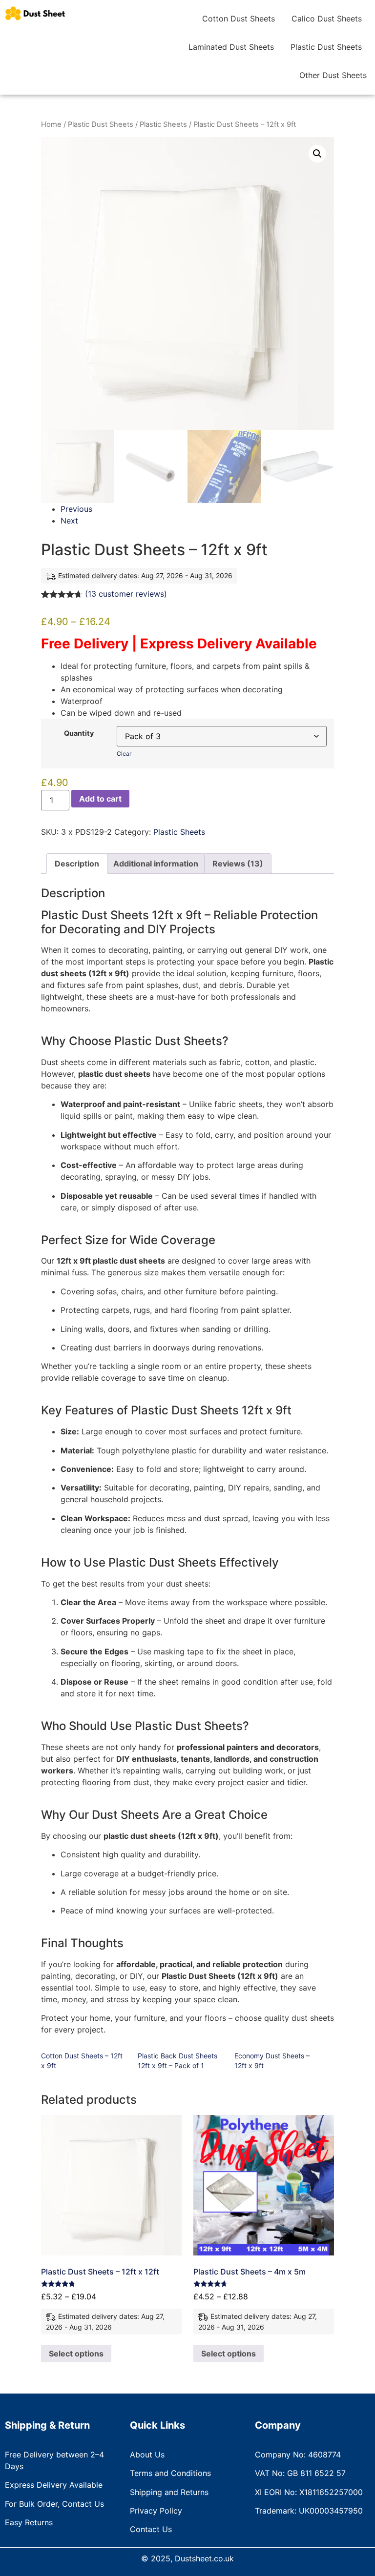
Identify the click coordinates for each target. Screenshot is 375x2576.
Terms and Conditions (170, 2473)
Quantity (79, 733)
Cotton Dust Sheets (239, 19)
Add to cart (100, 799)
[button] (317, 154)
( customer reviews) (126, 594)
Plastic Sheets (163, 124)
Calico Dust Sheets (327, 19)
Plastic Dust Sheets (326, 47)
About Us (147, 2455)
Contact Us (151, 2529)
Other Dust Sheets (333, 75)
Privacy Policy (156, 2511)
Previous (76, 509)
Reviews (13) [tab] (238, 864)
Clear (124, 754)
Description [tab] (77, 864)
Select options (76, 2354)
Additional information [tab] (156, 864)
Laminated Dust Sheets (231, 47)
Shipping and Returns (169, 2492)
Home (51, 124)
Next (69, 521)
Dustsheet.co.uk (204, 2558)
